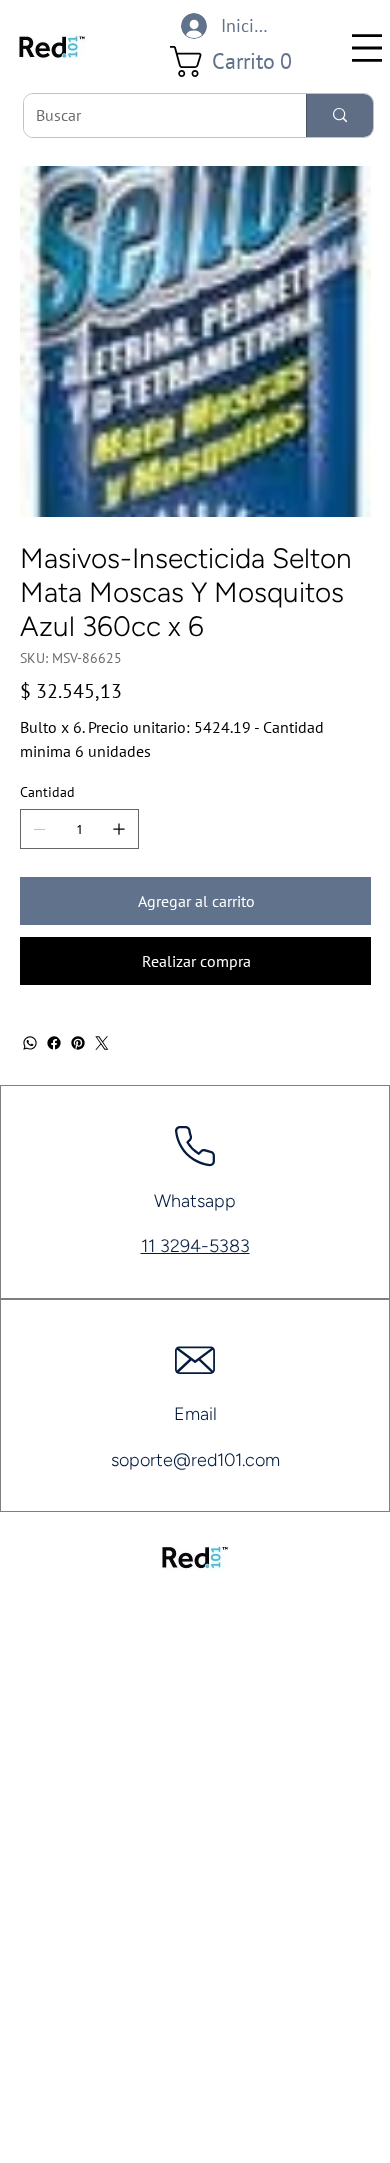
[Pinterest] (78, 1043)
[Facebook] (54, 1043)
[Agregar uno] (119, 829)
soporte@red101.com (195, 1460)
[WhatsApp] (30, 1043)
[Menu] (367, 48)
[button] (238, 61)
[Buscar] (339, 115)
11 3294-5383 (195, 1246)
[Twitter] (102, 1043)
